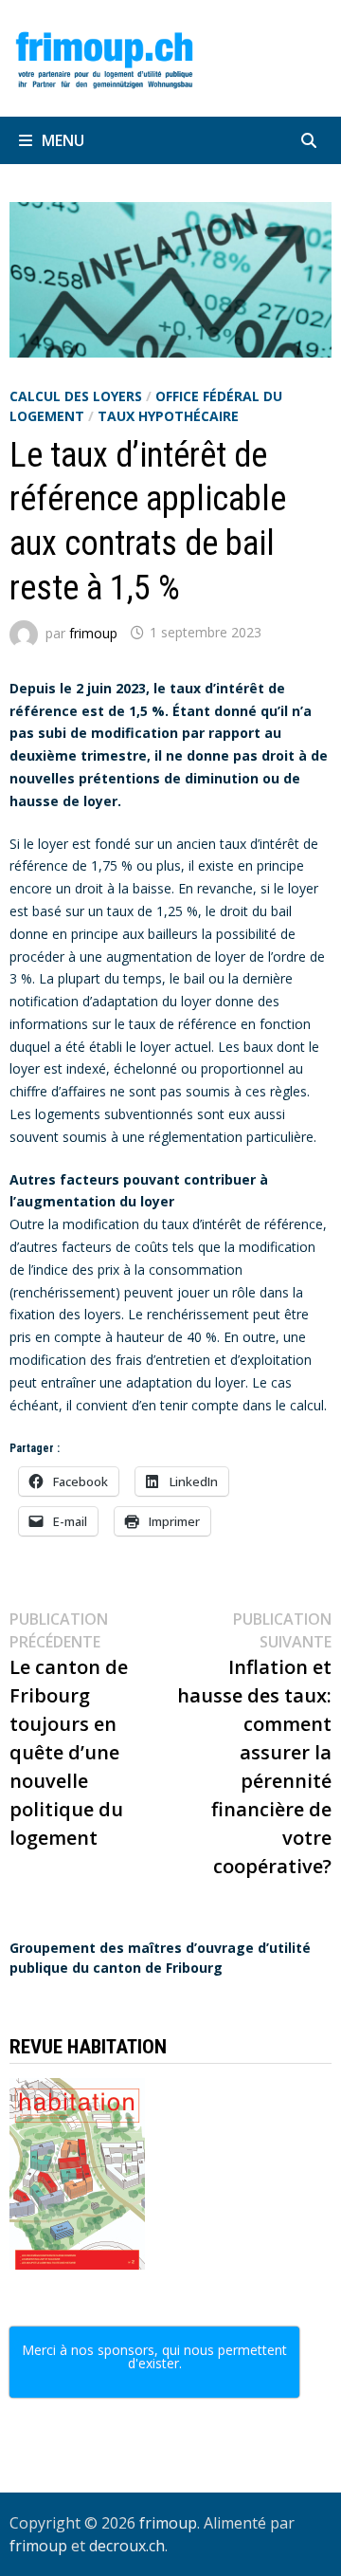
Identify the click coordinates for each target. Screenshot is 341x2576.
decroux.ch (127, 2546)
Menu (63, 140)
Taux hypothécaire (168, 416)
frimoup (93, 632)
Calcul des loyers (76, 396)
